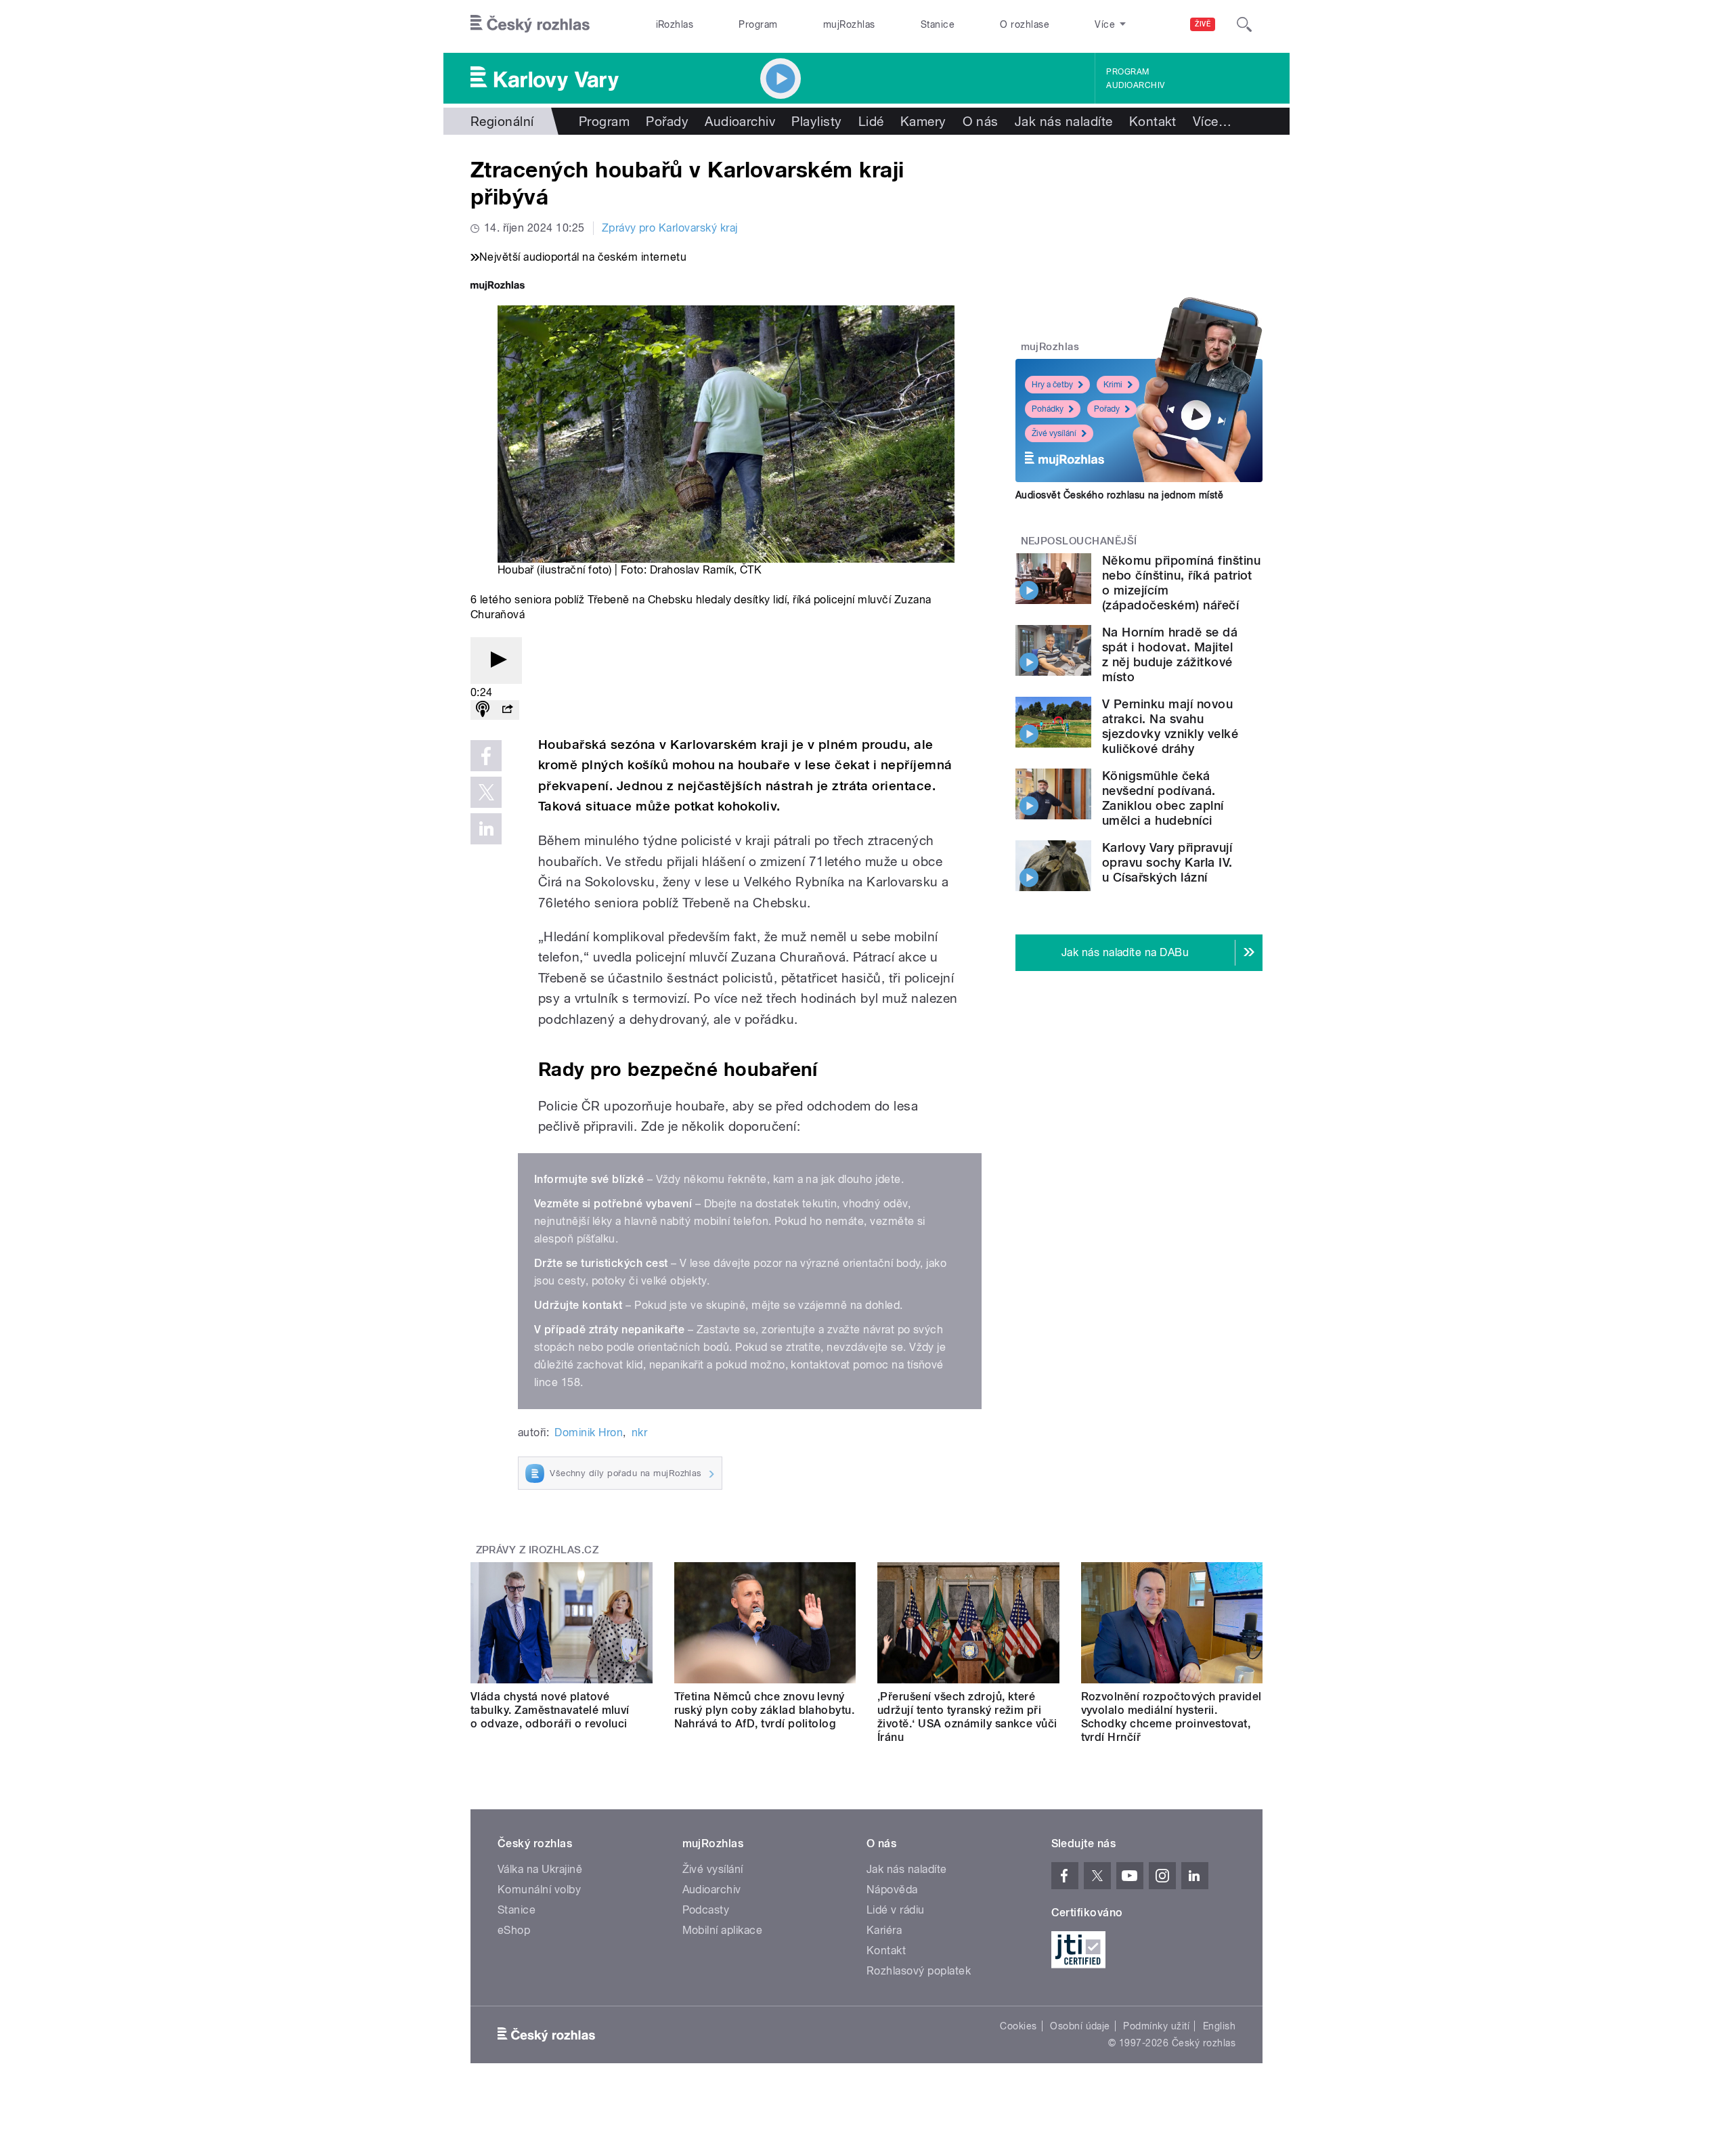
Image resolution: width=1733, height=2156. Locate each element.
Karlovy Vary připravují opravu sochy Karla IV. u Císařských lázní (1167, 862)
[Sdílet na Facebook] (486, 756)
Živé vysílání (1054, 433)
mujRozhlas (849, 24)
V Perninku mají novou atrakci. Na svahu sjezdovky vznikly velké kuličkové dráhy (1170, 726)
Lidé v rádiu (896, 1910)
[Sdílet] (507, 710)
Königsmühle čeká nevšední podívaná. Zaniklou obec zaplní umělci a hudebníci (1163, 798)
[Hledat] (1244, 24)
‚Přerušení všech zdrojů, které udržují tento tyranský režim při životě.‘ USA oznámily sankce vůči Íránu (967, 1717)
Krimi (1113, 385)
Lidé (871, 121)
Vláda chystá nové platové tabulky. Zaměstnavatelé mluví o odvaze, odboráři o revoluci (550, 1710)
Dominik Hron (589, 1432)
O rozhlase (1025, 24)
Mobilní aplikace (723, 1930)
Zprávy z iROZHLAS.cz (538, 1550)
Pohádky (1048, 409)
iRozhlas (675, 24)
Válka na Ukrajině (540, 1869)
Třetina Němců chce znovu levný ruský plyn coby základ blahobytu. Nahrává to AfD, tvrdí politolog (765, 1710)
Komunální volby (539, 1890)
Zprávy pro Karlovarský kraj (670, 228)
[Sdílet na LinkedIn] (486, 829)
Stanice (938, 24)
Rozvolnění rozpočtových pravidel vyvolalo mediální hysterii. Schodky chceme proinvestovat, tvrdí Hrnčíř (1171, 1717)
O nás (981, 121)
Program (758, 24)
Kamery (923, 121)
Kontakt (1153, 121)
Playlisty (816, 121)
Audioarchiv (1135, 85)
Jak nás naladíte (1064, 121)
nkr (639, 1432)
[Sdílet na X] (486, 792)
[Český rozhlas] (530, 24)
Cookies (1018, 2026)
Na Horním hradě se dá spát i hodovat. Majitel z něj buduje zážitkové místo (1170, 654)
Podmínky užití (1156, 2026)
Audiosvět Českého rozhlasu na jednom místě (1119, 495)
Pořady (667, 121)
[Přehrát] (496, 661)
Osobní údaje (1080, 2026)
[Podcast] (483, 710)
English (1219, 2026)
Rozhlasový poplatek (919, 1971)
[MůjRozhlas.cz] (498, 287)
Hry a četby (1052, 385)
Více (1212, 121)
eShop (514, 1930)
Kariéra (884, 1930)
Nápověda (892, 1890)
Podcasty (706, 1910)
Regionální (502, 121)
